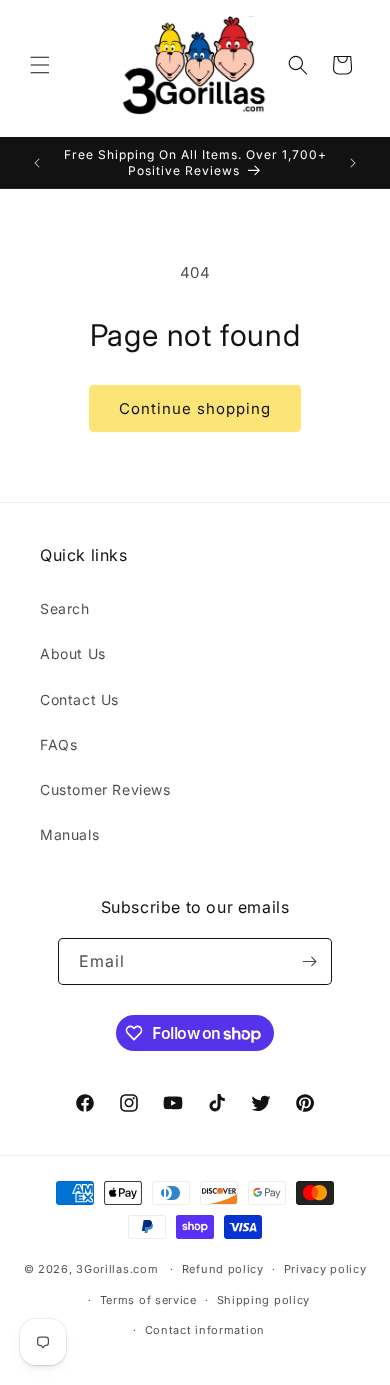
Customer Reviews (105, 789)
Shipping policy (264, 1300)
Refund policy (223, 1269)
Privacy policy (325, 1269)
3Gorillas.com (117, 1269)
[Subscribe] (309, 961)
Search (65, 608)
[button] (40, 65)
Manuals (69, 834)
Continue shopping (195, 408)
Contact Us (79, 699)
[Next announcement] (353, 163)
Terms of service (148, 1300)
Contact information (205, 1330)
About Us (73, 653)
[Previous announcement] (37, 163)
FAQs (58, 744)
